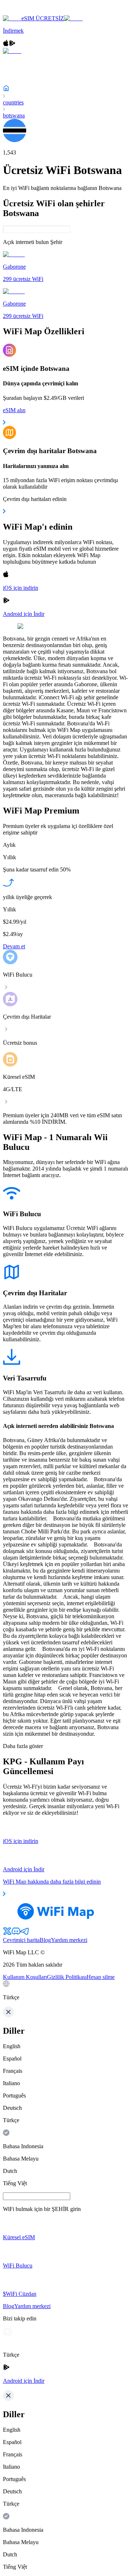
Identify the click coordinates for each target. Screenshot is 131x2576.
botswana (14, 115)
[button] (65, 1991)
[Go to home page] (28, 12)
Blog (45, 1940)
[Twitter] (7, 1933)
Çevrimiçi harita (21, 1940)
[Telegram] (25, 1933)
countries (13, 102)
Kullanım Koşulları (25, 1977)
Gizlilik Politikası (67, 1977)
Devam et (14, 946)
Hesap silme (101, 1977)
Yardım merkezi (69, 1940)
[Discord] (16, 1933)
